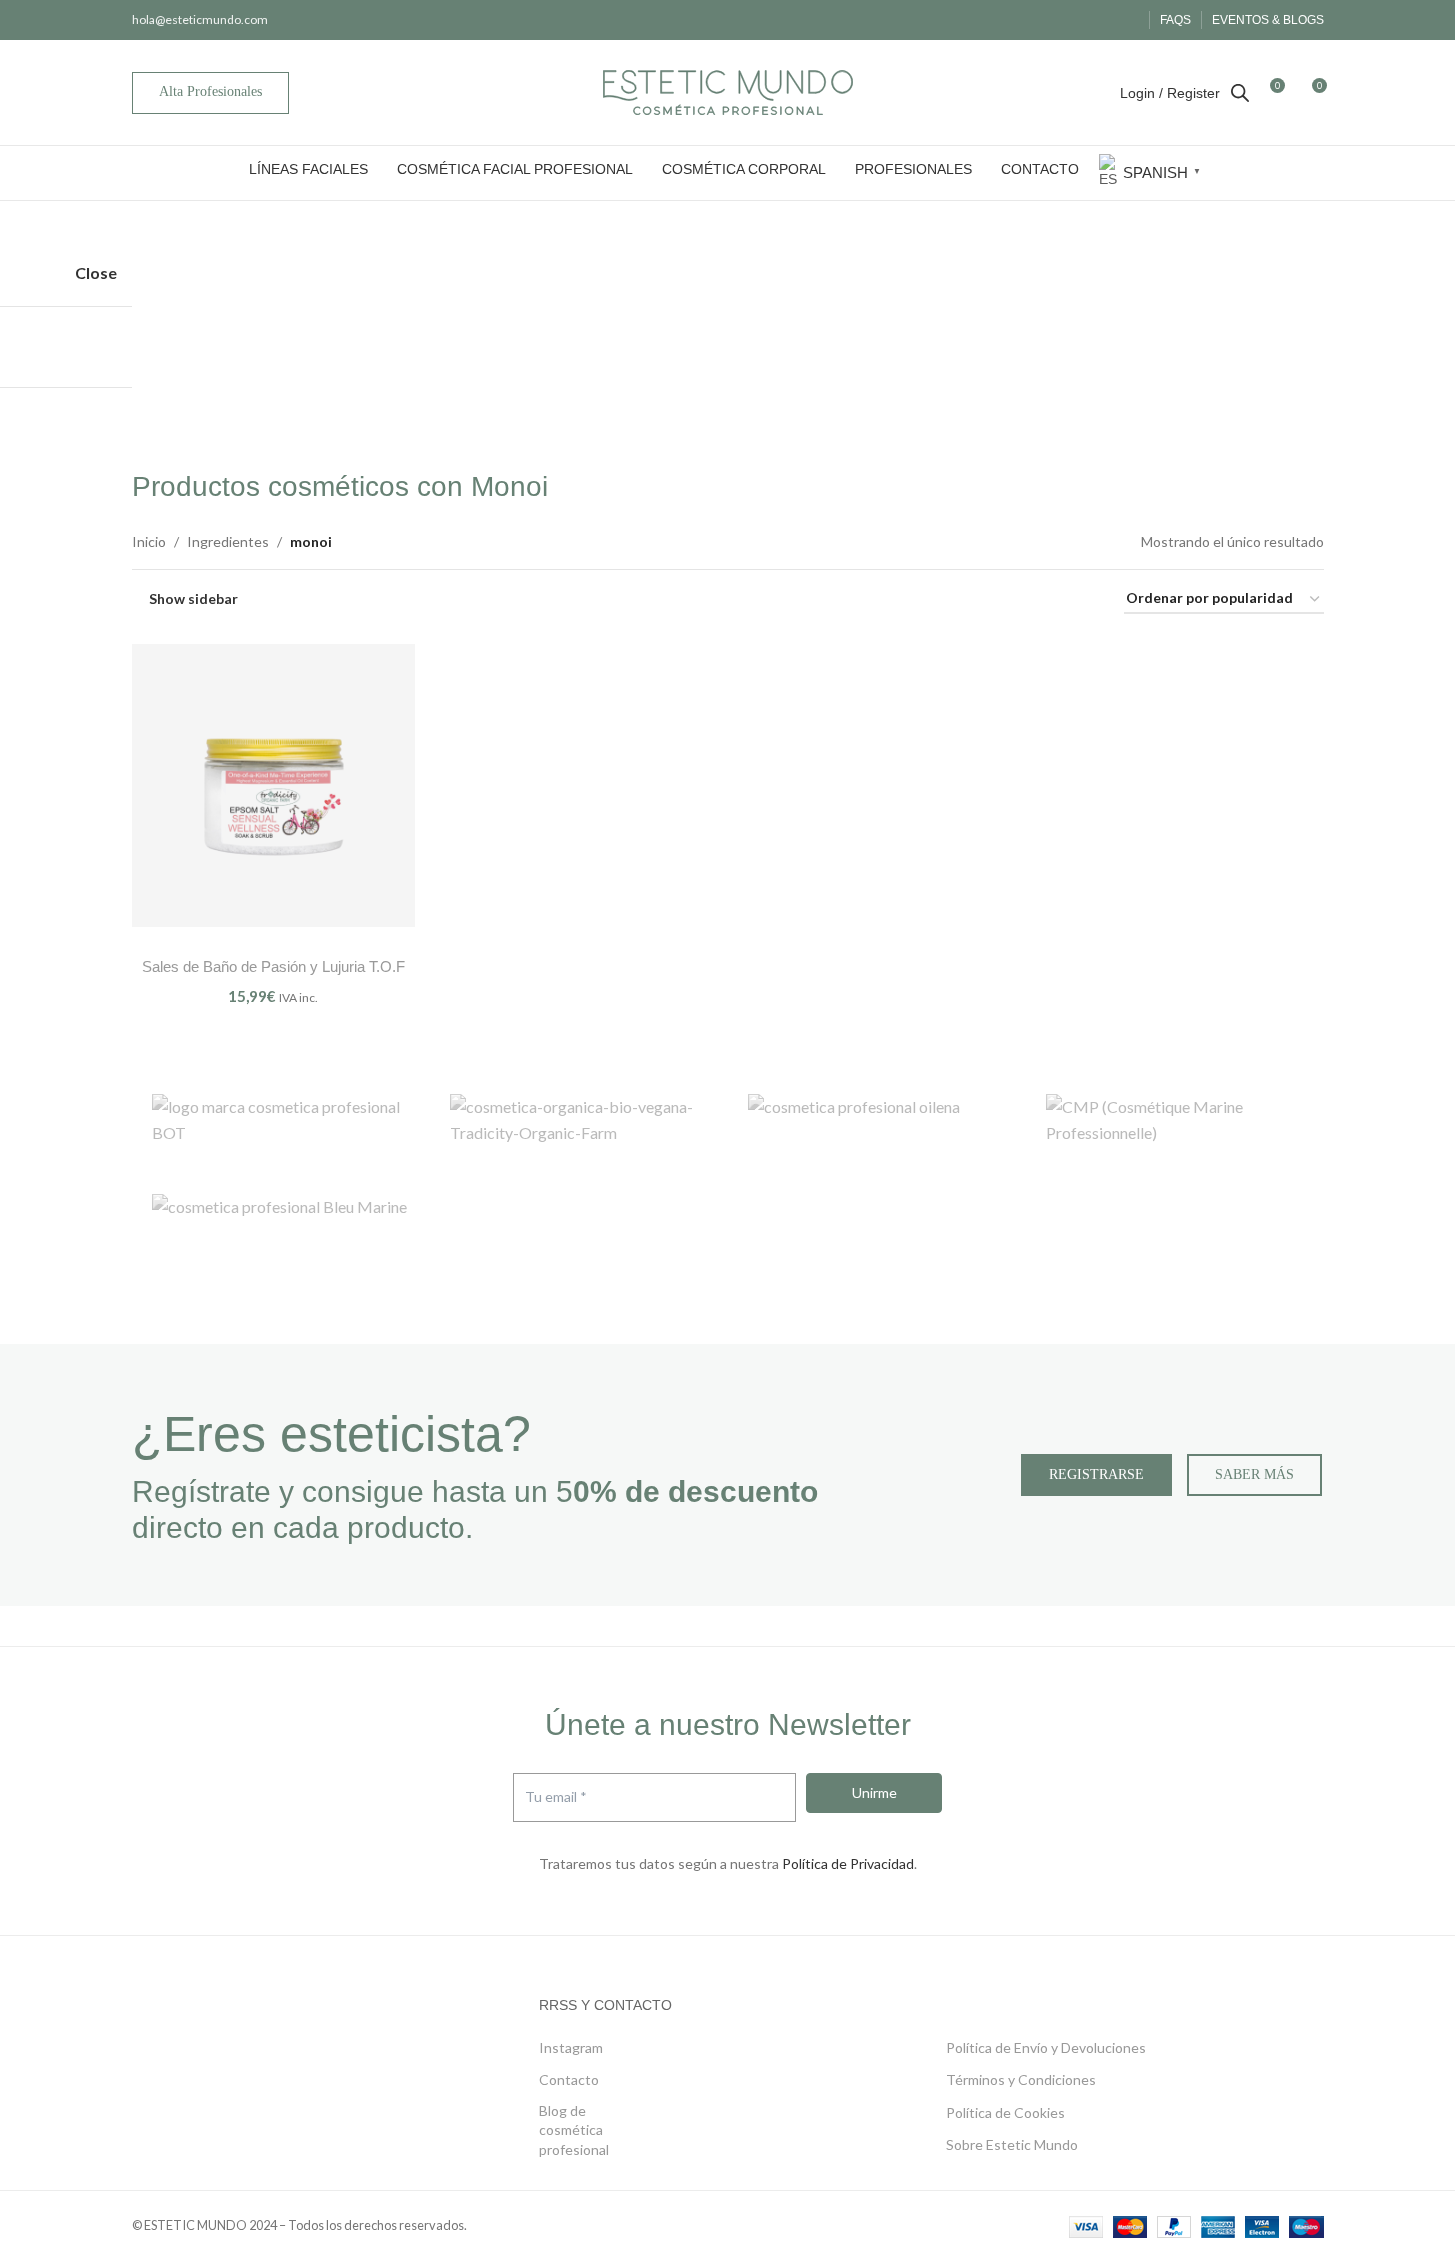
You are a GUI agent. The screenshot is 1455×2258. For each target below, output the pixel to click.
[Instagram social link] (1100, 20)
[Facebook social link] (1075, 20)
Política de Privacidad (848, 1863)
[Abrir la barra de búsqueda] (1240, 92)
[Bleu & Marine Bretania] (281, 1224)
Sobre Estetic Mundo (1012, 2144)
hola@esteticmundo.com (200, 19)
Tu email (556, 1797)
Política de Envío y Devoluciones (1046, 2047)
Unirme (874, 1792)
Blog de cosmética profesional (574, 2130)
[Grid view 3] (1044, 599)
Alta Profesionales (210, 91)
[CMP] (1175, 1124)
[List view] (969, 599)
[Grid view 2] (1007, 599)
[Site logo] (728, 90)
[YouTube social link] (1125, 20)
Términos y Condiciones (1021, 2079)
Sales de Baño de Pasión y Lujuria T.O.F (273, 966)
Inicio (149, 541)
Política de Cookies (1005, 2112)
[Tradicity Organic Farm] (579, 1124)
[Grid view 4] (1082, 599)
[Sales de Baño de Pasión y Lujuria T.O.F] (273, 785)
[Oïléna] (877, 1124)
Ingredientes (228, 541)
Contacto (569, 2079)
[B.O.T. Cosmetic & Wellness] (281, 1124)
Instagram (571, 2047)
